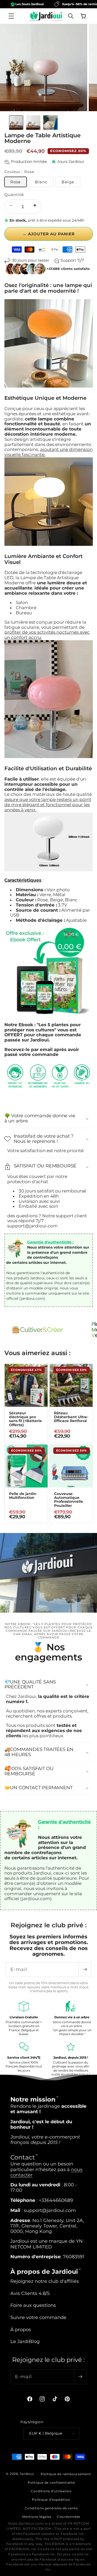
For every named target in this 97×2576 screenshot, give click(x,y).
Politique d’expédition (51, 2500)
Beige (68, 182)
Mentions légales (37, 2517)
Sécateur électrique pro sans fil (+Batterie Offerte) (25, 1419)
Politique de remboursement (66, 2474)
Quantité (14, 195)
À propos (21, 2329)
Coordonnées (69, 2517)
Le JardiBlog (25, 2341)
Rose (16, 182)
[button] (11, 16)
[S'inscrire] (85, 1970)
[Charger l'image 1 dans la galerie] (16, 122)
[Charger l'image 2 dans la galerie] (33, 122)
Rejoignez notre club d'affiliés (45, 2281)
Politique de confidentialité (51, 2483)
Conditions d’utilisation (51, 2491)
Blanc (41, 182)
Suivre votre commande (38, 2317)
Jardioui (27, 2474)
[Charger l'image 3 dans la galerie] (50, 122)
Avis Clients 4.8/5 (30, 2293)
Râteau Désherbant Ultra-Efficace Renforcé (71, 1417)
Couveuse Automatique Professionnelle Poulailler (68, 1500)
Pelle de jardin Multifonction (23, 1496)
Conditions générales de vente (51, 2508)
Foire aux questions (33, 2305)
